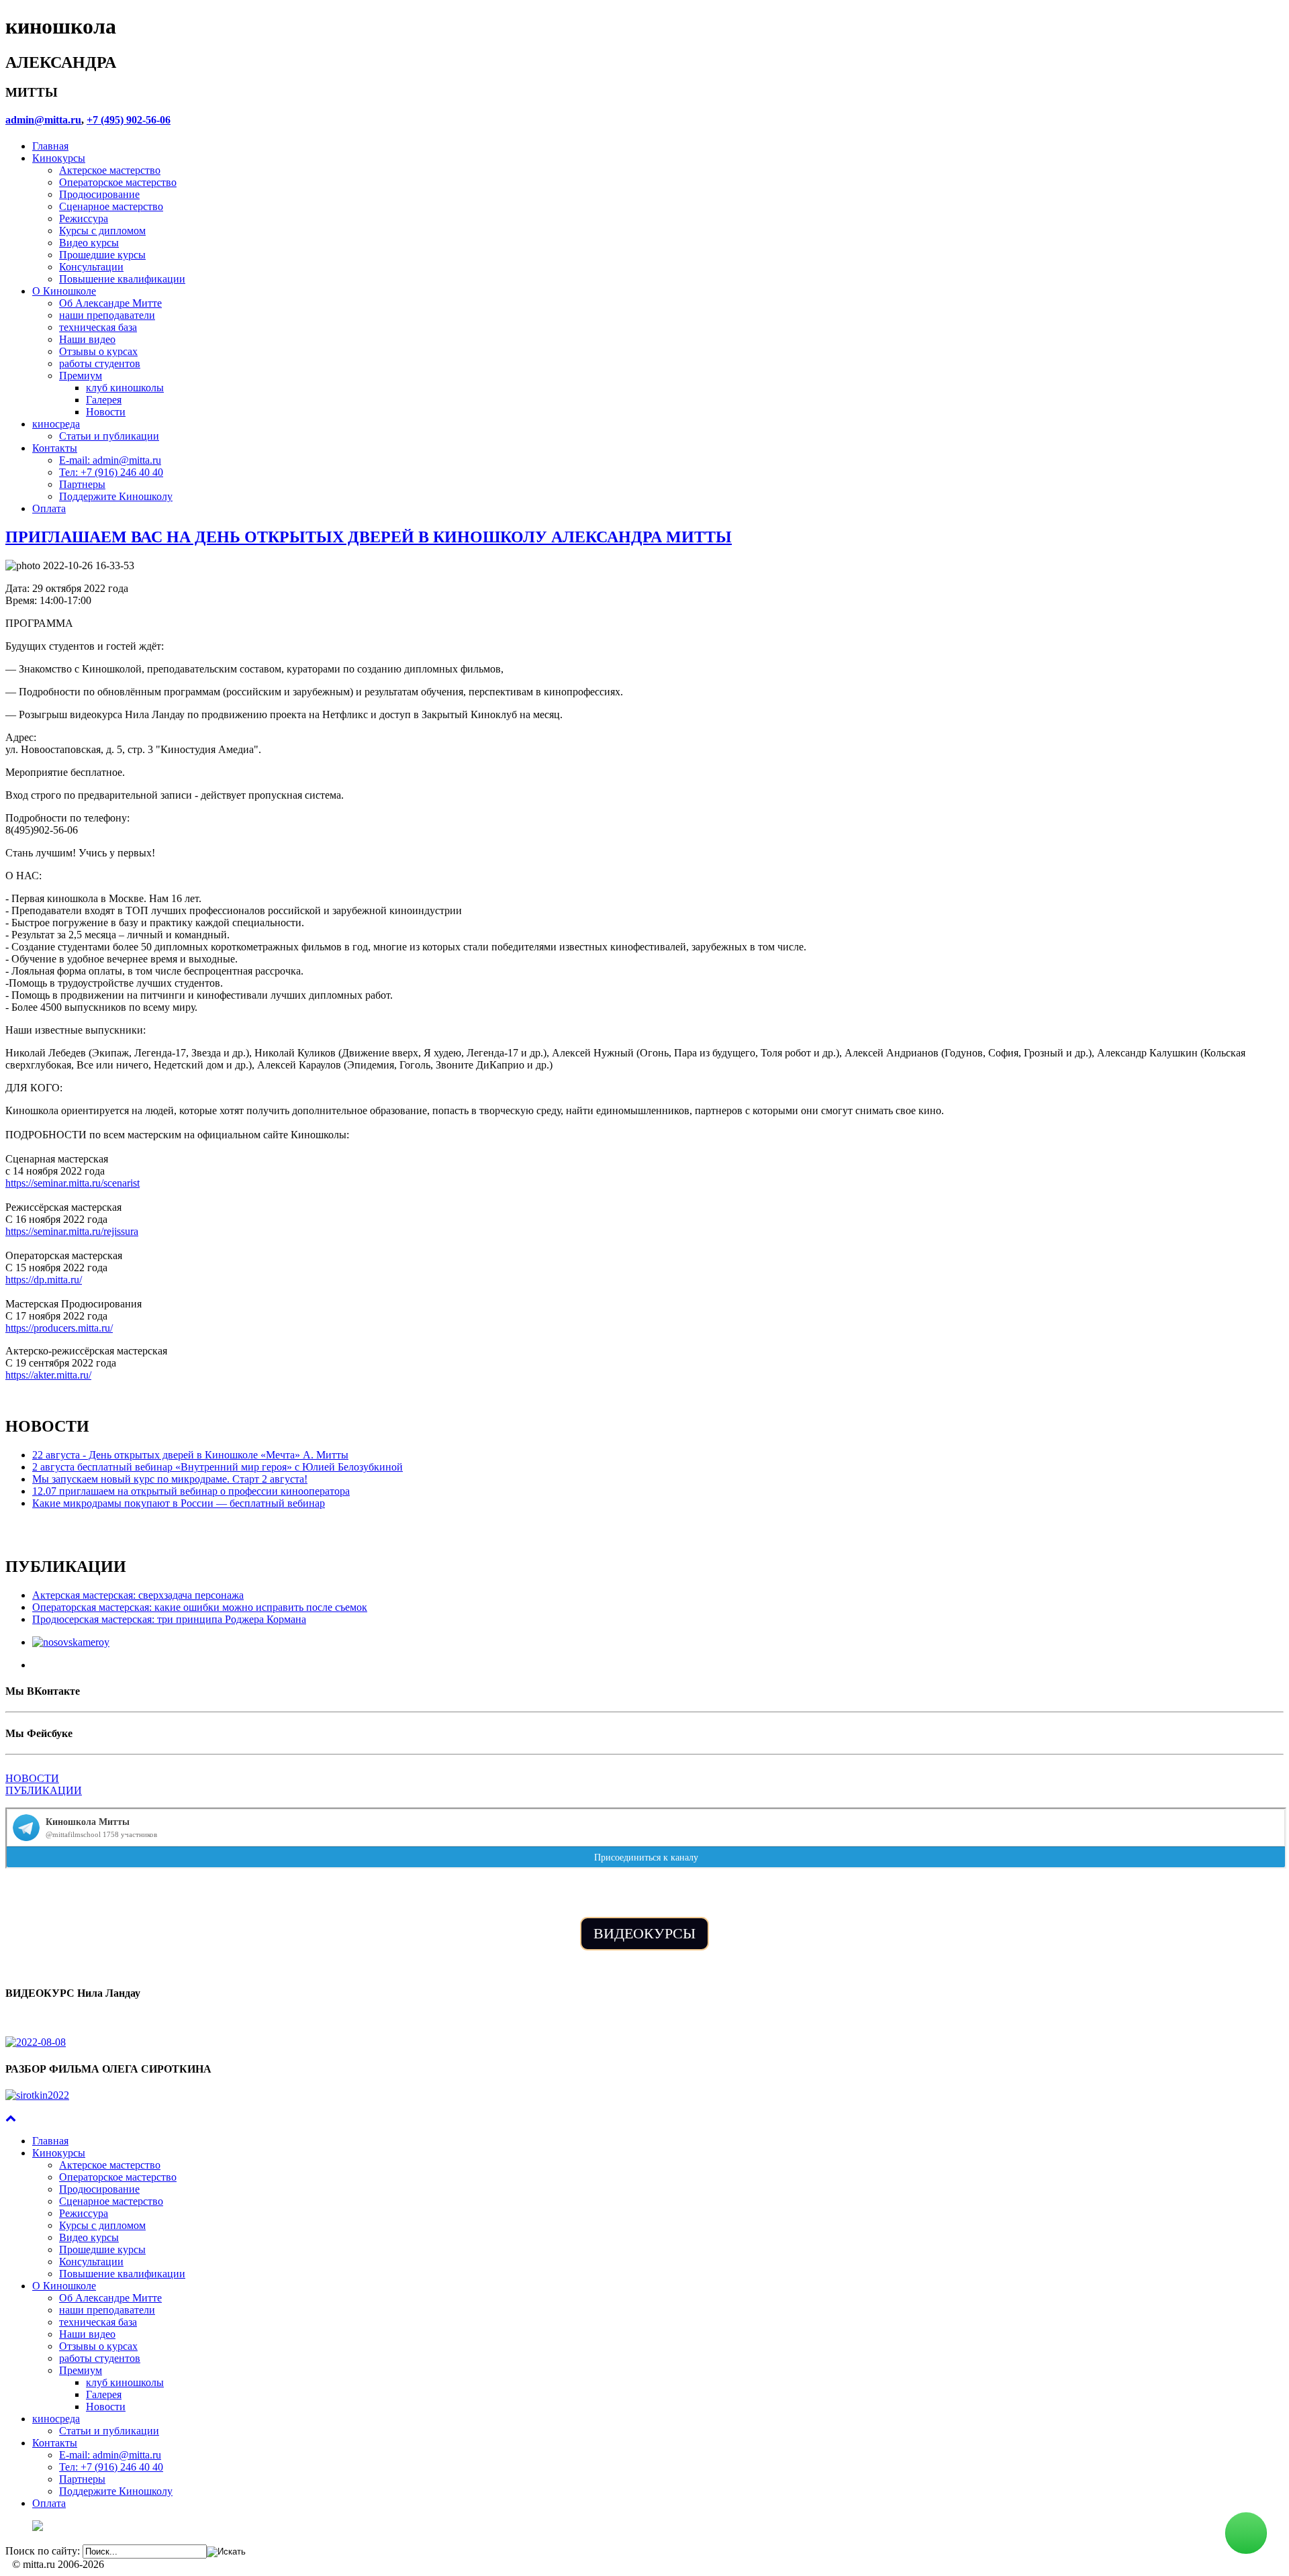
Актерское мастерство (110, 170)
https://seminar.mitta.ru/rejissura (72, 1231)
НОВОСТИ (32, 1778)
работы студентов (100, 363)
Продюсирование (99, 194)
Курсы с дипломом (102, 231)
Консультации (91, 267)
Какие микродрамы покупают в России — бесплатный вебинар (179, 1503)
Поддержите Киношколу (116, 496)
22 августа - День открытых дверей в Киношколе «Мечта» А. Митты (190, 1455)
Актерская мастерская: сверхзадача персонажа (138, 1595)
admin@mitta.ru (43, 120)
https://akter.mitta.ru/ (48, 1375)
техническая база (98, 327)
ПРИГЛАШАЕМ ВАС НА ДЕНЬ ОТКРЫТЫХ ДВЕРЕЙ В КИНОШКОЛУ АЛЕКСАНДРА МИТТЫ (369, 537)
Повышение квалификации (122, 279)
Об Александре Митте (110, 303)
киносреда (56, 424)
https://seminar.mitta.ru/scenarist (73, 1183)
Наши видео (87, 339)
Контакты (55, 448)
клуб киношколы (125, 388)
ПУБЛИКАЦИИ (44, 1790)
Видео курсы (89, 243)
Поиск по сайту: (43, 2551)
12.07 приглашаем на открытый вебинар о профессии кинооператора (191, 1491)
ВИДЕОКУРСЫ (644, 1933)
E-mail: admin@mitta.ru (110, 460)
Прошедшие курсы (102, 255)
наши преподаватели (107, 315)
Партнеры (82, 484)
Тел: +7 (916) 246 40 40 (111, 472)
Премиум (81, 376)
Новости (106, 412)
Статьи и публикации (109, 436)
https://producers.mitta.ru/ (59, 1328)
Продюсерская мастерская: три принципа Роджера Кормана (169, 1619)
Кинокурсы (59, 158)
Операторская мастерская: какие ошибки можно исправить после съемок (200, 1607)
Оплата (49, 508)
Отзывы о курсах (98, 351)
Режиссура (84, 218)
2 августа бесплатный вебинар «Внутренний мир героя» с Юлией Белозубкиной (218, 1467)
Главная (50, 146)
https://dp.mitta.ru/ (44, 1280)
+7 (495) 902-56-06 (129, 120)
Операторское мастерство (118, 182)
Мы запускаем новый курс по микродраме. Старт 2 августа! (170, 1479)
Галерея (104, 400)
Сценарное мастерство (111, 206)
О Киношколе (64, 291)
